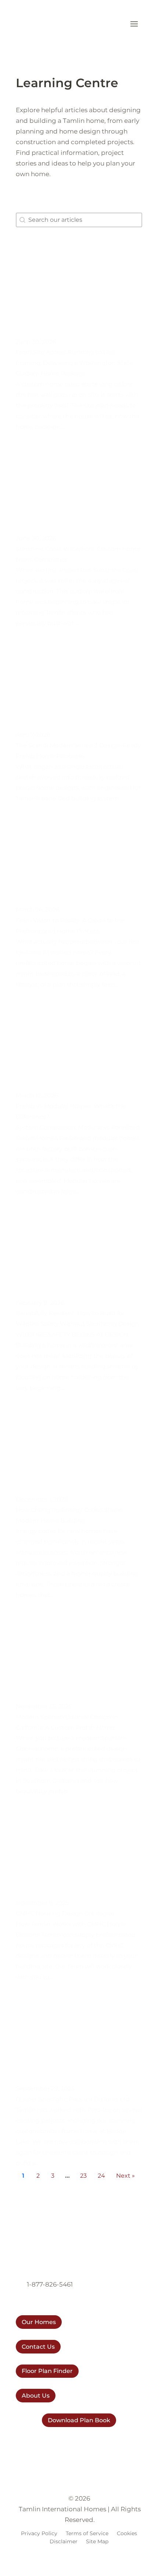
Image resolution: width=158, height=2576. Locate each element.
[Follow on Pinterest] (94, 2444)
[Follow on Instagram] (50, 2444)
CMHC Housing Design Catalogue (65, 1913)
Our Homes (39, 2322)
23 (83, 2176)
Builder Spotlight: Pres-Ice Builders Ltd (73, 2099)
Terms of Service (87, 2533)
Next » (125, 2176)
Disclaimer (64, 2541)
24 (101, 2176)
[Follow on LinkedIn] (108, 2444)
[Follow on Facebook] (64, 2444)
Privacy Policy (39, 2533)
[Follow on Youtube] (79, 2444)
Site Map (97, 2541)
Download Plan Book (79, 2420)
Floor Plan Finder (47, 2371)
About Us (36, 2396)
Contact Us (38, 2347)
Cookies (127, 2533)
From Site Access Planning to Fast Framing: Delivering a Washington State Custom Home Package (74, 363)
